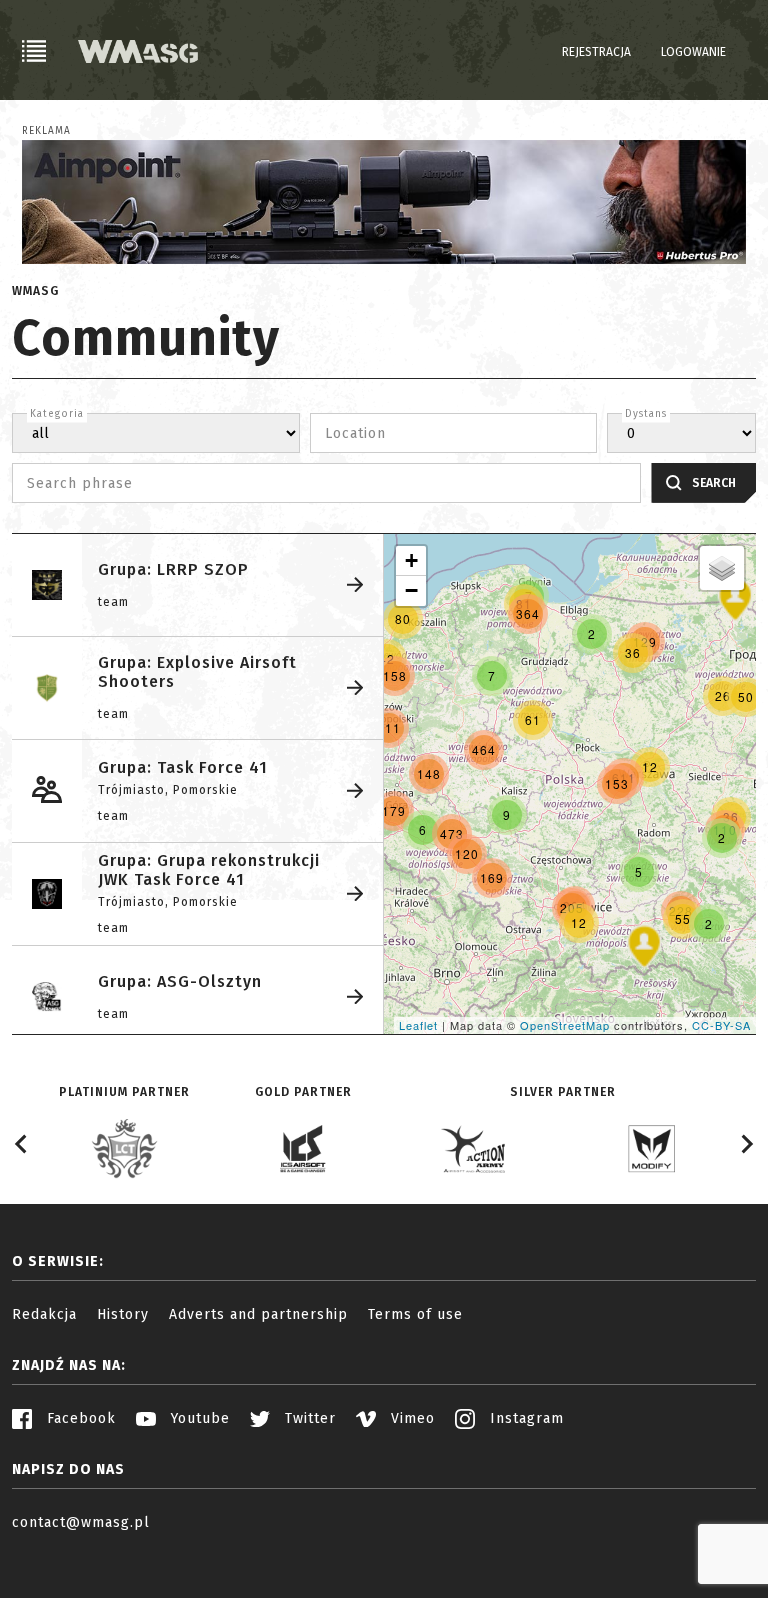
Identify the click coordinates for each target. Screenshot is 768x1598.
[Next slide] (746, 1144)
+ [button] (412, 560)
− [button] (412, 590)
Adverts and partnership (258, 1314)
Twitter (308, 1418)
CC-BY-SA (721, 1025)
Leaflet (418, 1025)
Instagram (524, 1418)
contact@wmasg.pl (81, 1522)
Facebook (79, 1418)
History (123, 1314)
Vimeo (410, 1418)
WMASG (35, 291)
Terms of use (415, 1314)
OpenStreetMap (565, 1025)
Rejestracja (596, 52)
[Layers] (722, 568)
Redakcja (44, 1314)
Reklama (46, 131)
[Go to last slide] (22, 1144)
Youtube (198, 1418)
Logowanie (693, 52)
